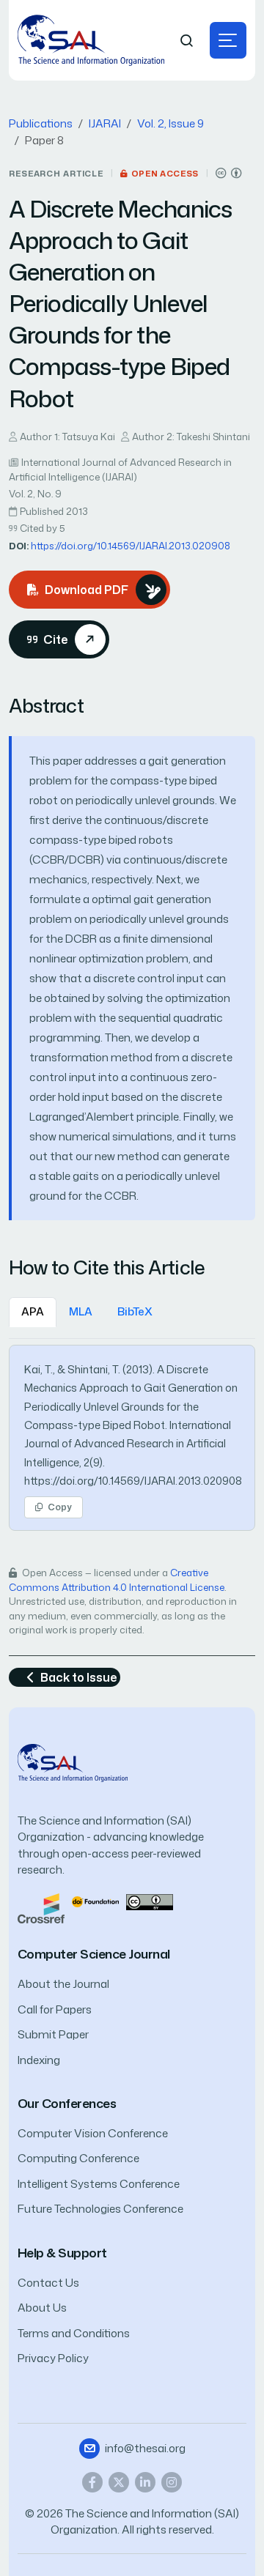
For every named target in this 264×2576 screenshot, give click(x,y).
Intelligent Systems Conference (99, 2184)
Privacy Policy (53, 2358)
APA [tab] (33, 1311)
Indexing (39, 2060)
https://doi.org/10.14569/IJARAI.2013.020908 (131, 546)
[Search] (187, 41)
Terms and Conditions (74, 2333)
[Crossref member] (41, 1908)
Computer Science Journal (94, 1954)
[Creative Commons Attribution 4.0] (150, 1901)
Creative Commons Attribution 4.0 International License (117, 1580)
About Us (42, 2308)
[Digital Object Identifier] (95, 1901)
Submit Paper (53, 2034)
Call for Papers (55, 2009)
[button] (228, 40)
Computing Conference (78, 2158)
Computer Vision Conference (93, 2133)
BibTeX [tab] (135, 1311)
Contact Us (48, 2283)
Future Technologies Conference (100, 2209)
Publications (41, 123)
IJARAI (105, 123)
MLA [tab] (81, 1311)
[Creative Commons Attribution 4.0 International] (229, 173)
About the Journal (63, 1984)
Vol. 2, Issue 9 (170, 123)
